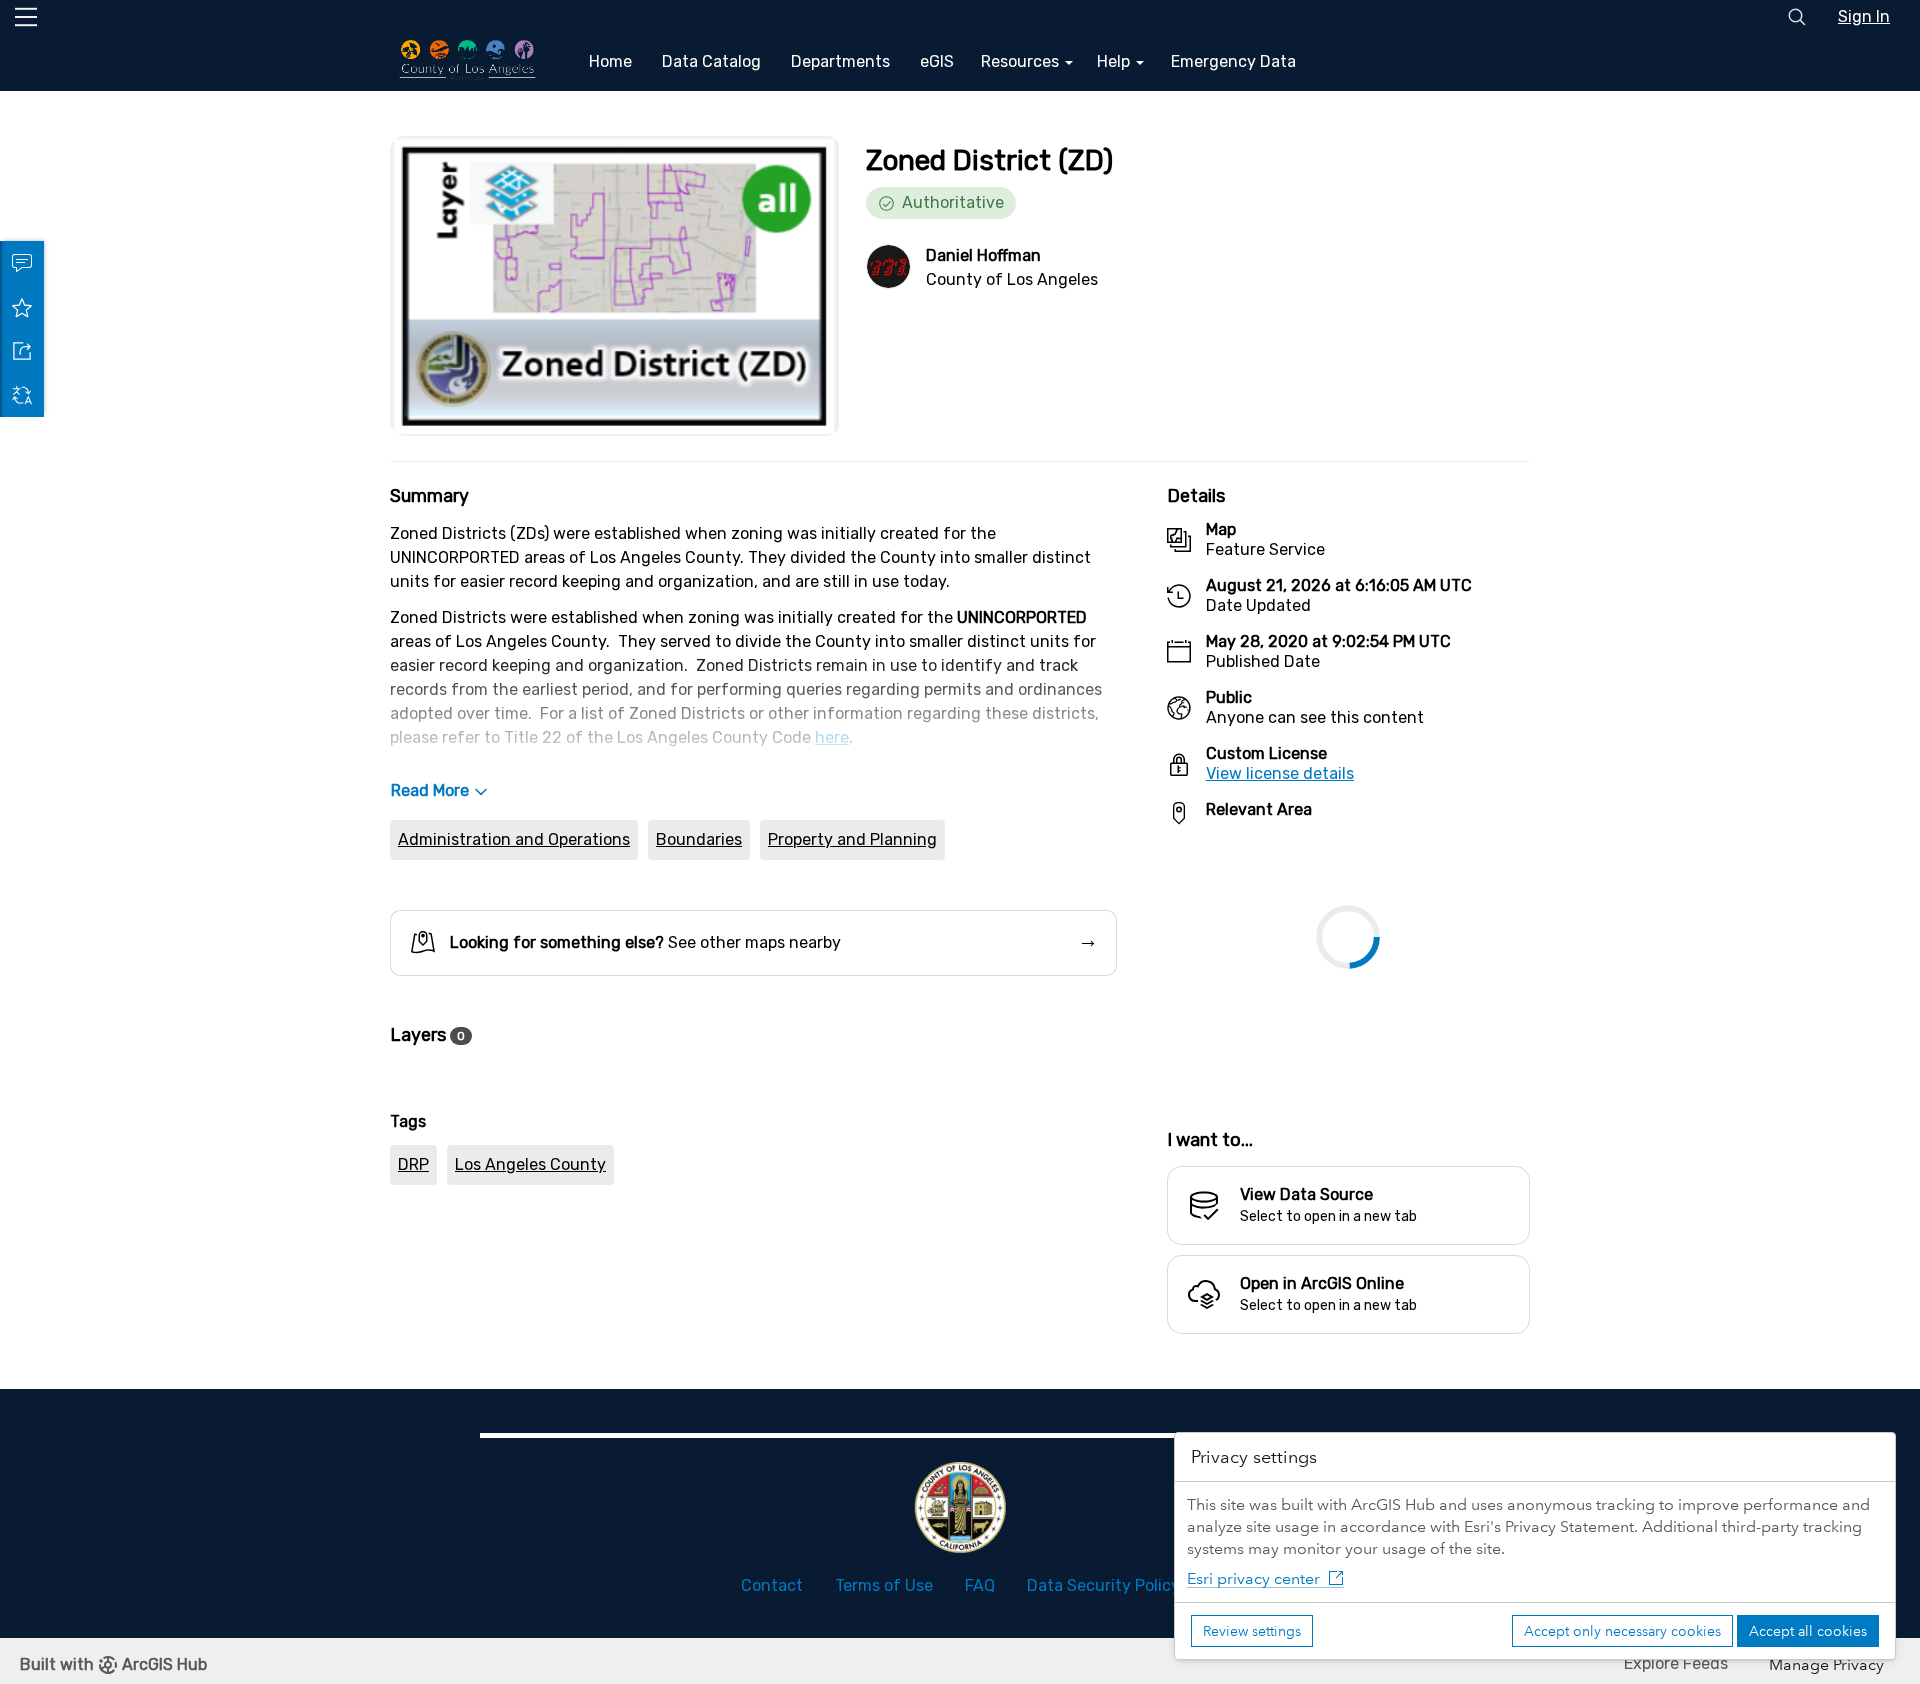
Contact (772, 1585)
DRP (413, 1164)
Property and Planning (852, 839)
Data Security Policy (1103, 1585)
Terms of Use (884, 1585)
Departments (840, 61)
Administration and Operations (514, 839)
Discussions (22, 263)
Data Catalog (711, 61)
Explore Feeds (1676, 1663)
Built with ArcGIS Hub (113, 1664)
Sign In (1864, 16)
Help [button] (1115, 61)
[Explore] (1348, 966)
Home (610, 61)
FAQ (980, 1585)
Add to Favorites (22, 307)
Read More (430, 790)
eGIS (937, 61)
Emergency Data (1233, 61)
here (832, 737)
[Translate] (22, 395)
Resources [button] (1022, 61)
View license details (1280, 773)
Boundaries (699, 839)
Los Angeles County (530, 1164)
